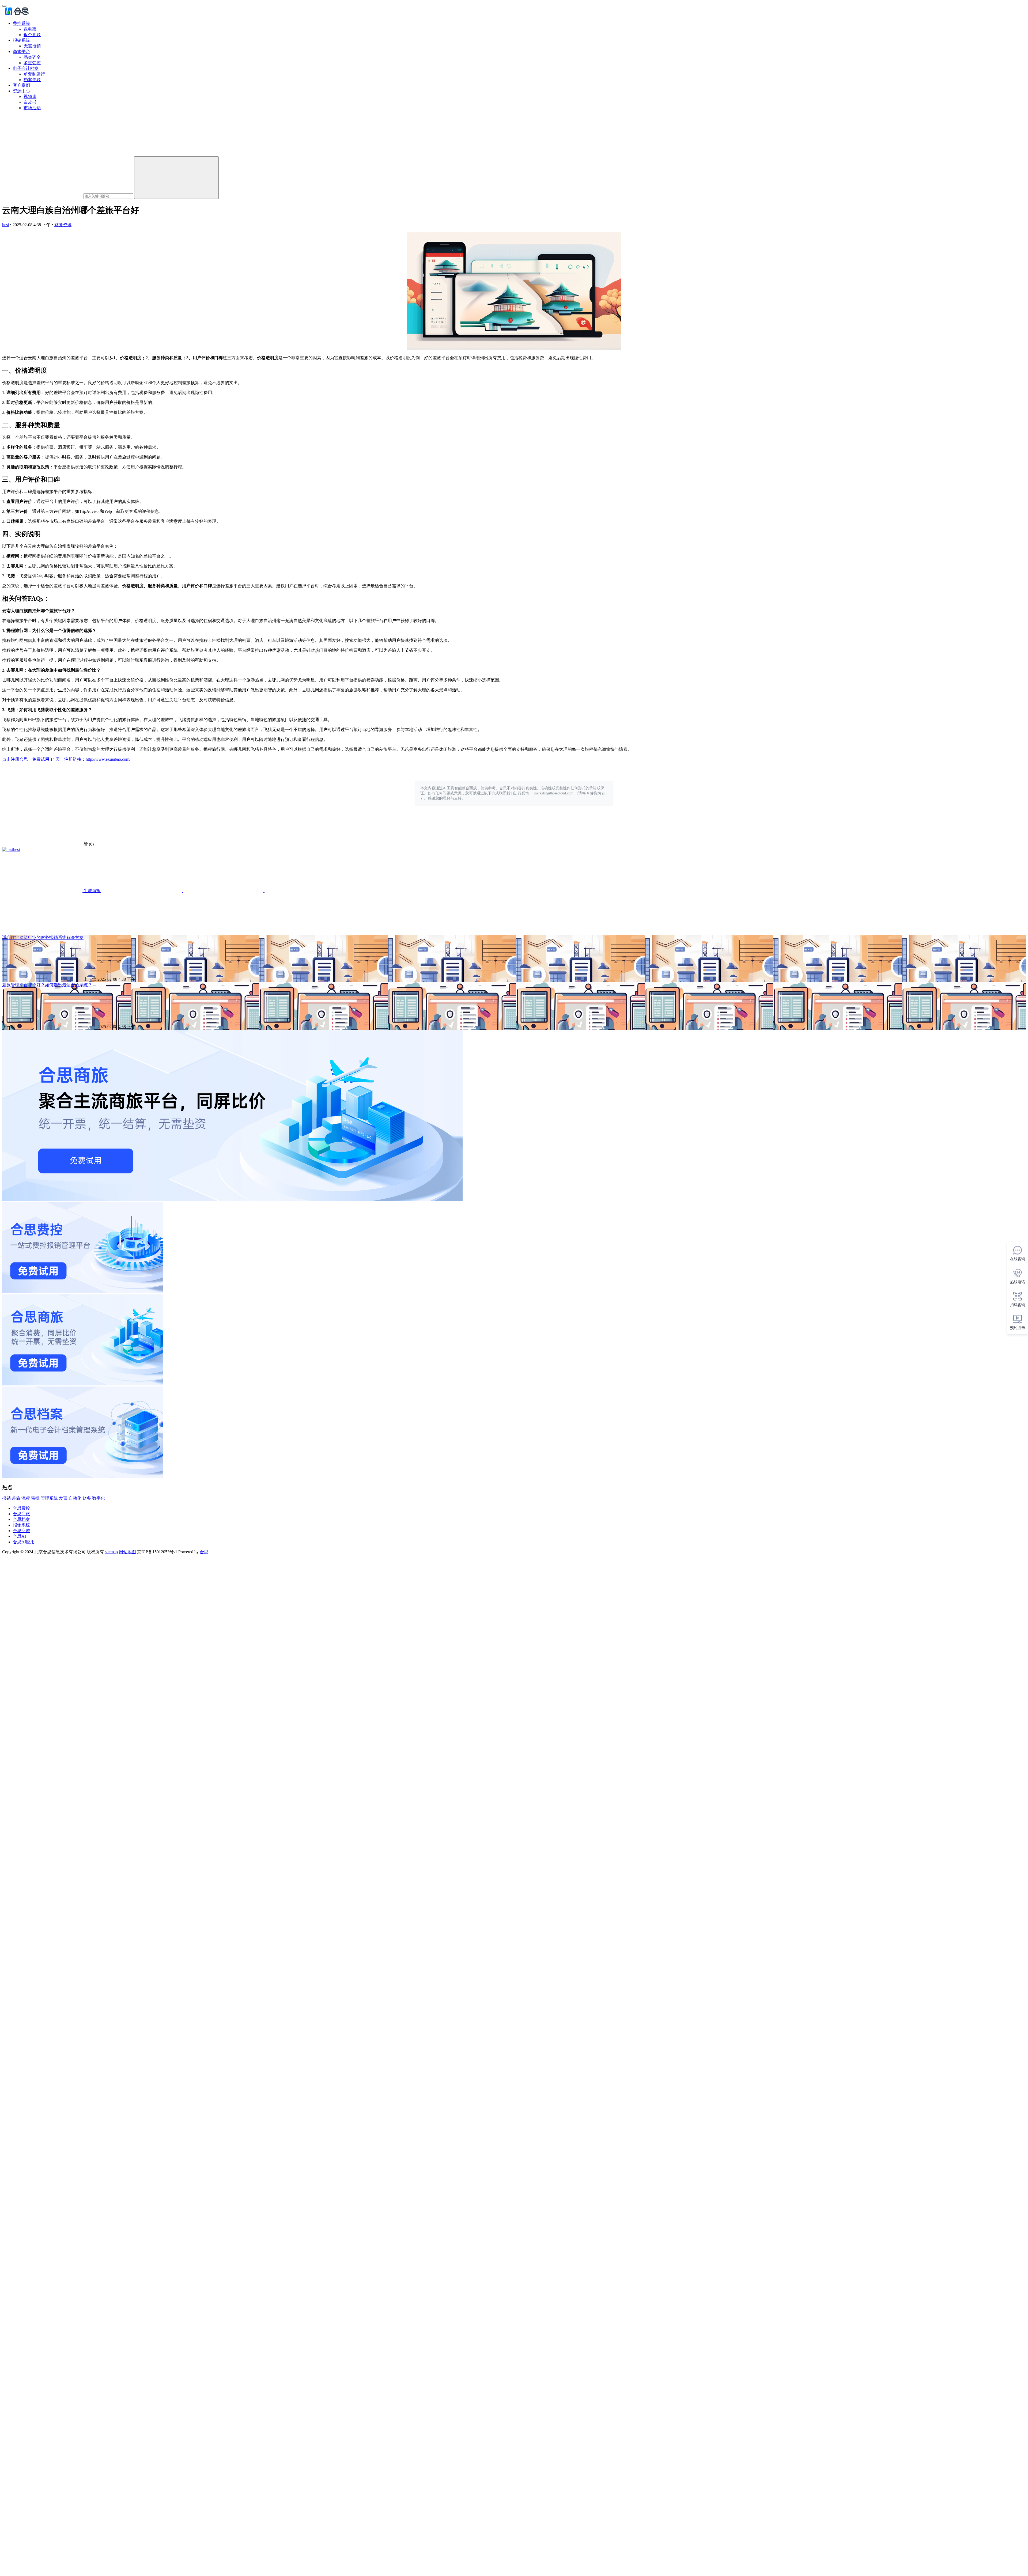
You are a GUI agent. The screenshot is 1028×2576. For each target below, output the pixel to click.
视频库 (30, 96)
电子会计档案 (26, 68)
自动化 (75, 1498)
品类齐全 (32, 57)
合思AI (19, 1536)
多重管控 (32, 63)
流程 (26, 1498)
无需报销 (32, 46)
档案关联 (32, 80)
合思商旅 (21, 1514)
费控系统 (21, 23)
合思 (204, 1552)
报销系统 (21, 40)
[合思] (16, 14)
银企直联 (32, 35)
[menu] (4, 6)
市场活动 (32, 108)
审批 (35, 1498)
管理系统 (49, 1498)
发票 (63, 1498)
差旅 (16, 1498)
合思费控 (21, 1508)
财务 (87, 1498)
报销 (6, 1498)
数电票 (30, 29)
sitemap (111, 1552)
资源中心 (21, 91)
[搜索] (176, 178)
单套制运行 (34, 74)
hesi (5, 225)
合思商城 (21, 1531)
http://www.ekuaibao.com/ (108, 759)
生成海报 (92, 891)
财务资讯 (63, 225)
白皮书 (30, 102)
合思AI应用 (24, 1542)
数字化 (99, 1498)
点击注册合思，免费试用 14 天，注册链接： (44, 759)
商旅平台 (21, 52)
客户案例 (21, 85)
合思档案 (21, 1519)
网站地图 (127, 1552)
